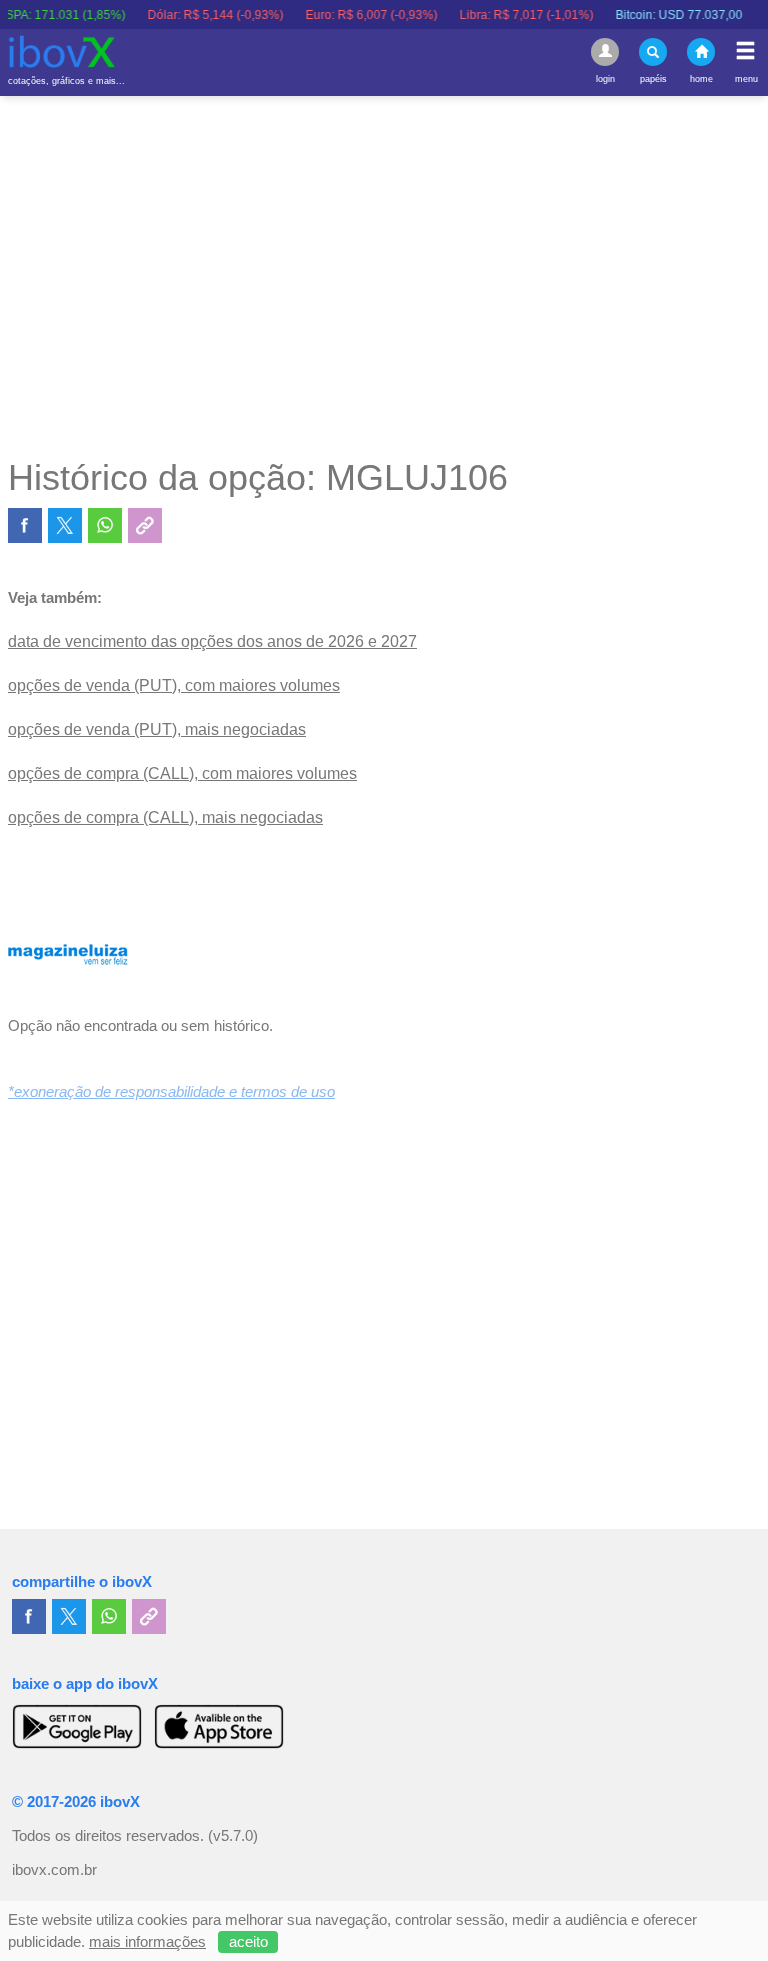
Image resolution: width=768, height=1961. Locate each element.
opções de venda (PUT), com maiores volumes (174, 685)
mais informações (147, 1942)
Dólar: (199, 15)
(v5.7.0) (233, 1836)
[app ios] (219, 1726)
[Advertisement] (384, 276)
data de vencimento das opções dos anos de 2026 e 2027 (212, 641)
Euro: (355, 15)
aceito (248, 1942)
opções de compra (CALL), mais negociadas (165, 817)
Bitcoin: (662, 15)
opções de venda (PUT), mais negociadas (157, 729)
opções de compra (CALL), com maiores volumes (182, 773)
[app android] (77, 1726)
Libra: (510, 15)
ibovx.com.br (54, 1870)
